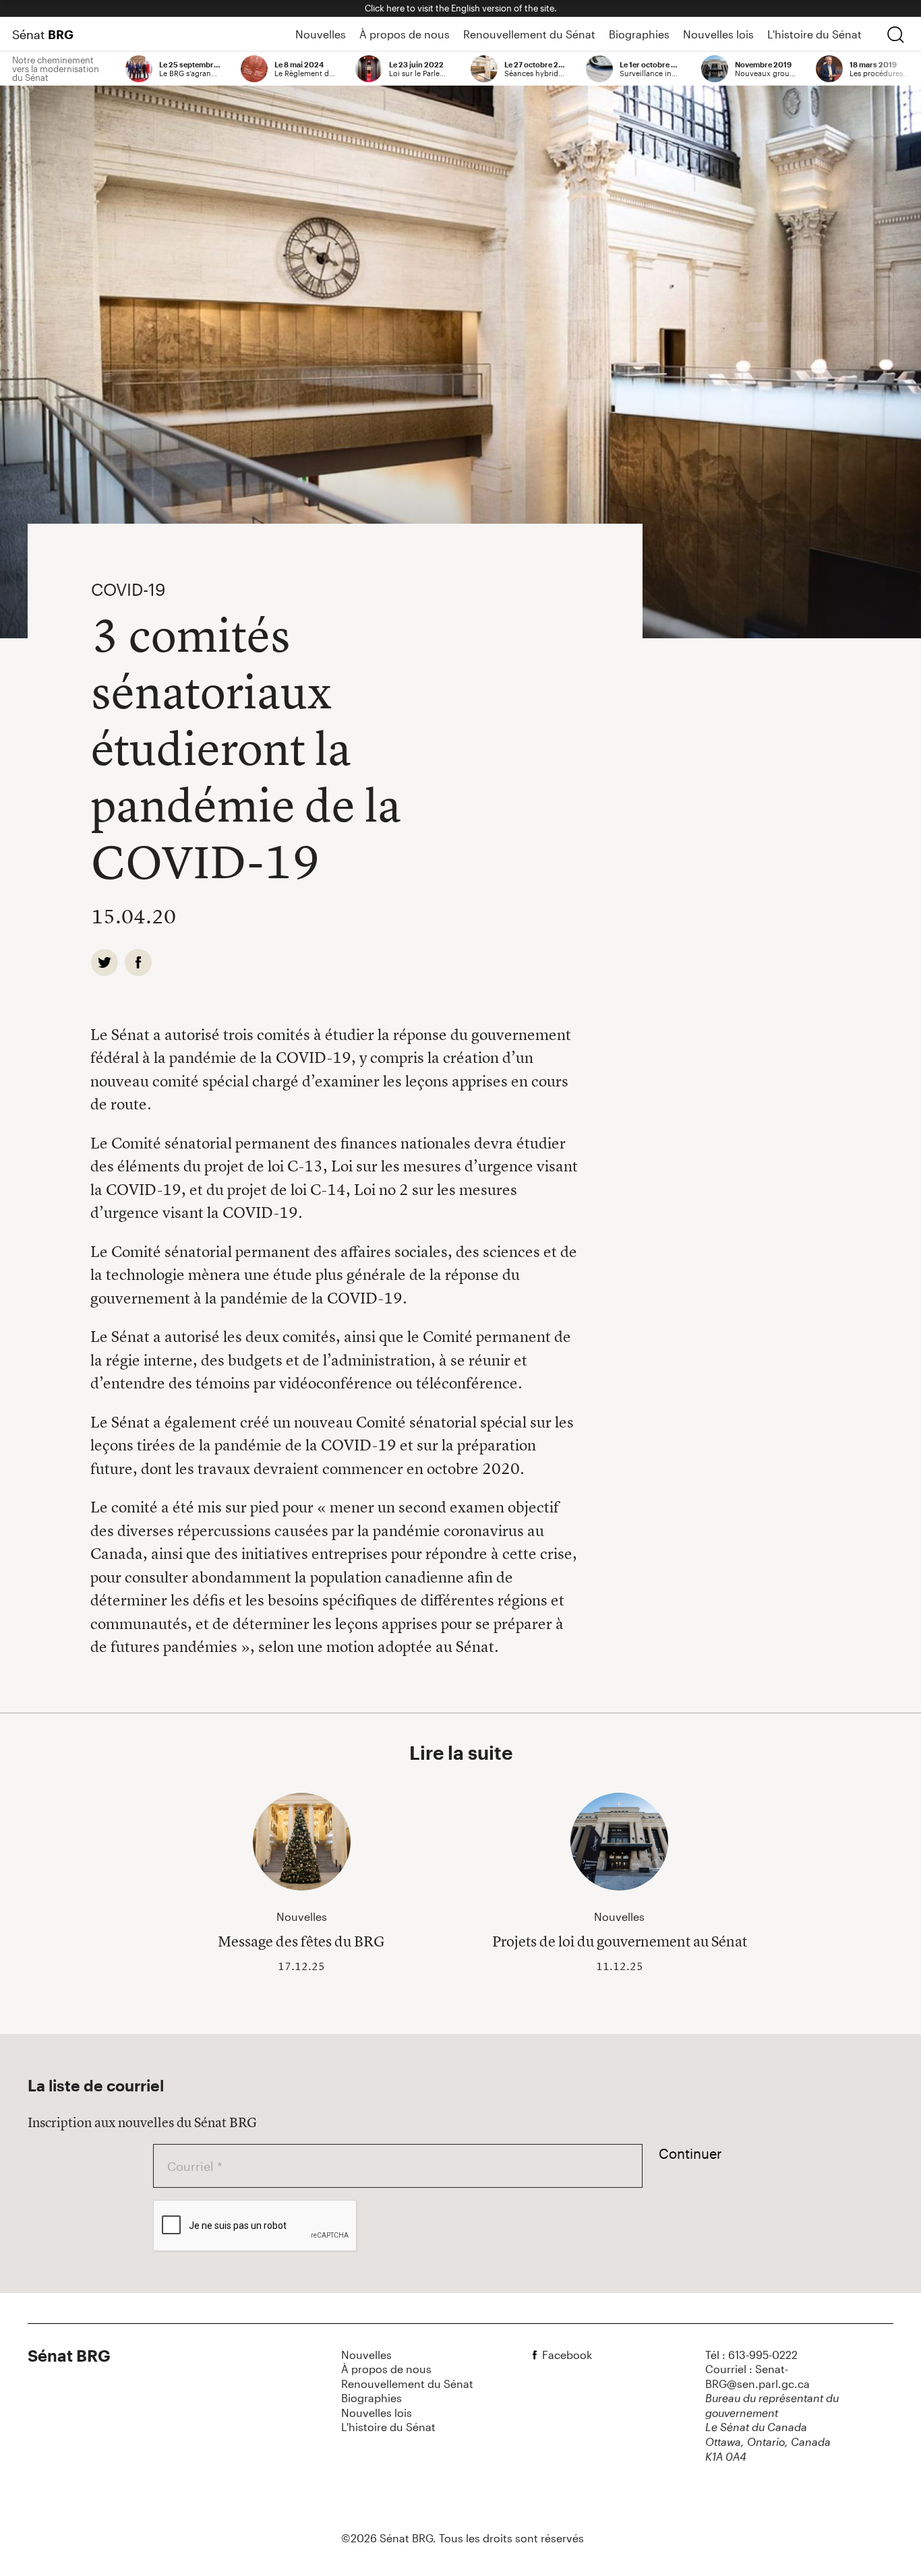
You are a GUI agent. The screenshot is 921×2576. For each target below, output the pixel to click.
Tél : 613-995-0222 (751, 2355)
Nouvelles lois (718, 34)
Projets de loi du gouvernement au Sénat (620, 1941)
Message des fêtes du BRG (301, 1941)
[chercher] (895, 34)
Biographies (639, 34)
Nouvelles (321, 34)
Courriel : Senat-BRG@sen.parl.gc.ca (757, 2376)
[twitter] (105, 962)
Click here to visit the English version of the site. (461, 8)
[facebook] (138, 962)
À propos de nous (405, 34)
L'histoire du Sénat (814, 34)
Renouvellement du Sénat (529, 34)
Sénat (43, 34)
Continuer (690, 2153)
